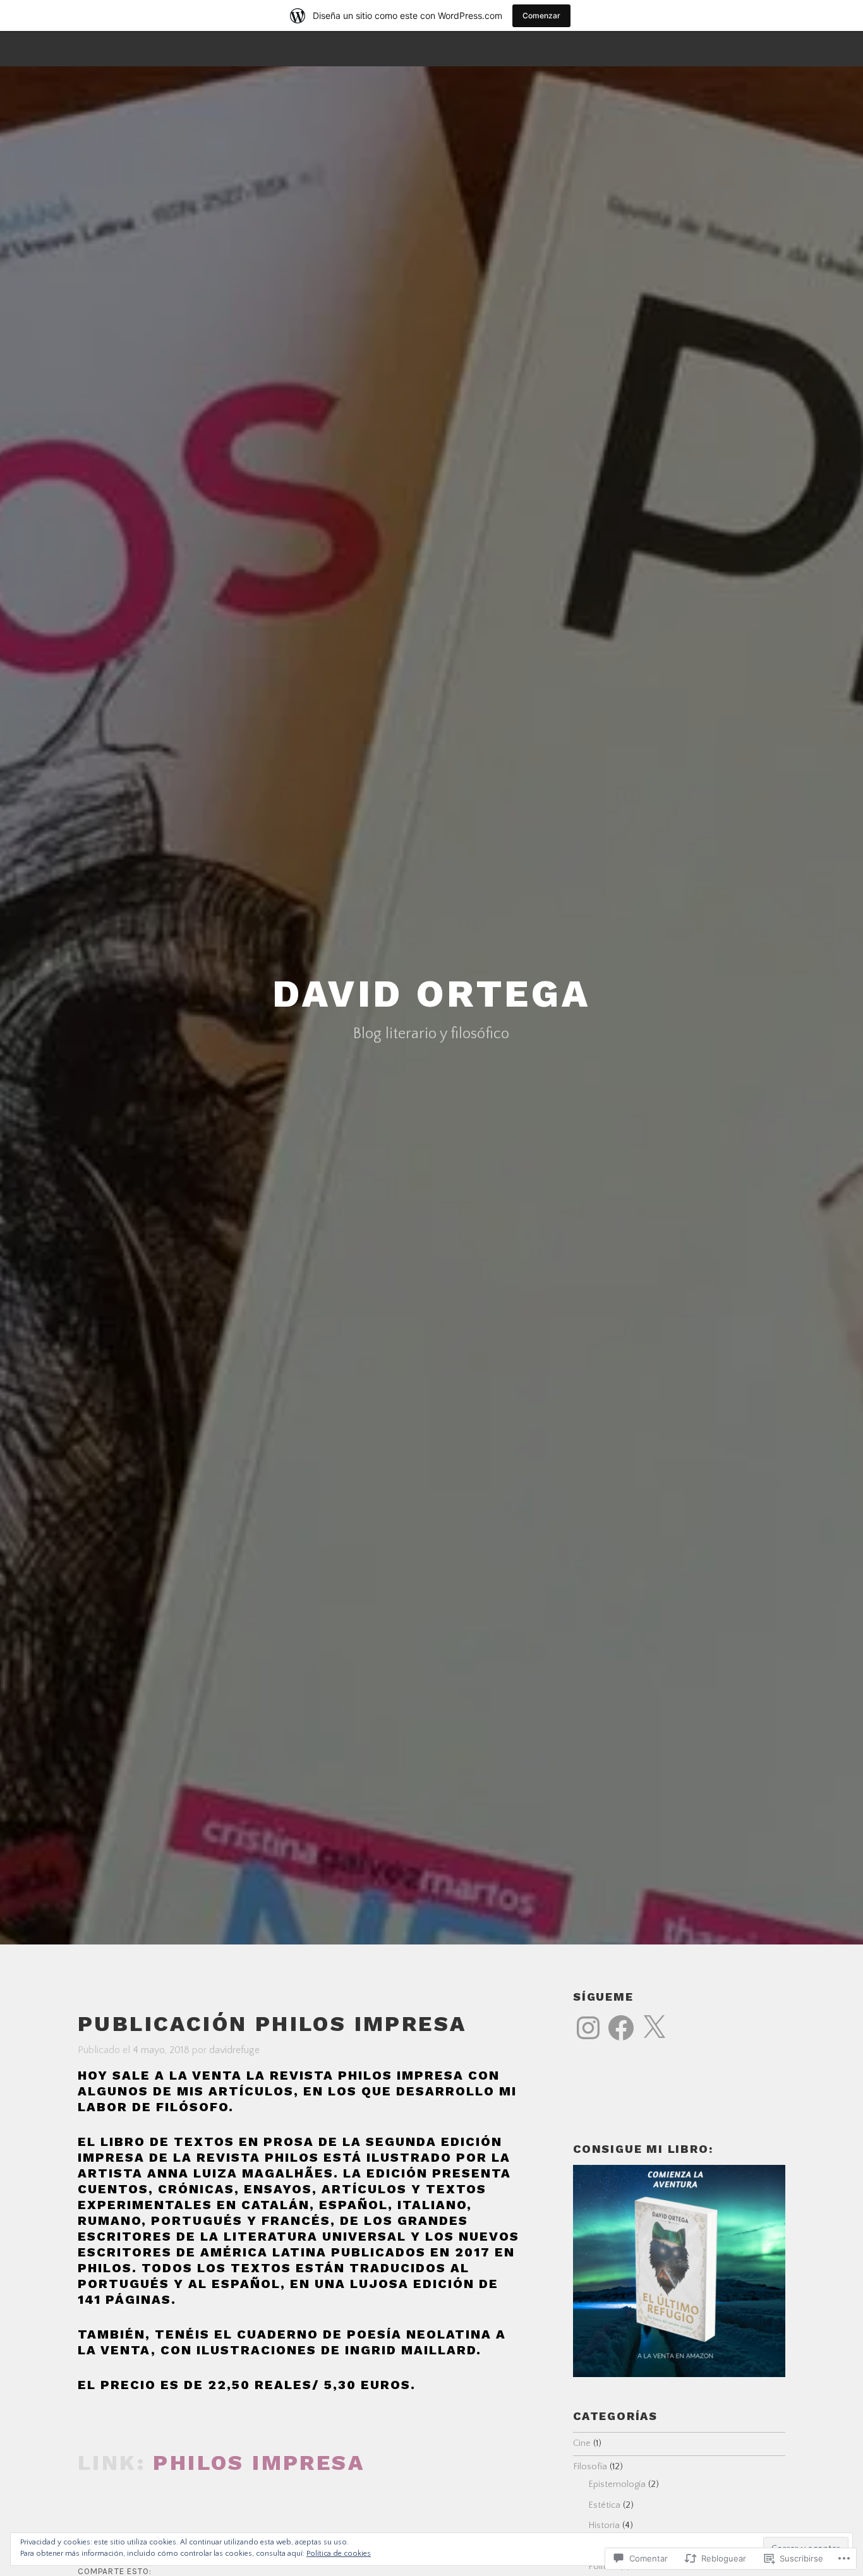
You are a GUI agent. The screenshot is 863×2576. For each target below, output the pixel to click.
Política (603, 2567)
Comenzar (541, 15)
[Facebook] (621, 2028)
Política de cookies (339, 2554)
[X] (654, 2028)
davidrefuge (234, 2050)
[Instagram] (588, 2028)
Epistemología (617, 2484)
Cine (582, 2443)
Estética (604, 2505)
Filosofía (590, 2467)
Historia (604, 2525)
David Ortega (431, 994)
